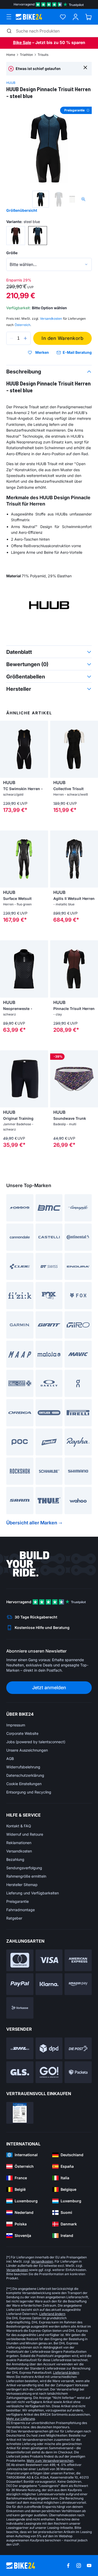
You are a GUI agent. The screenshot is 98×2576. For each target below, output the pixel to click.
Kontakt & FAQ (19, 1826)
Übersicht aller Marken (32, 1523)
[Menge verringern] (11, 338)
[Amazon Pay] (78, 1984)
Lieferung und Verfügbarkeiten (33, 1893)
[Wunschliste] (63, 17)
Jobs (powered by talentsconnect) (36, 1742)
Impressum (16, 1725)
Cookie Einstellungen (24, 1784)
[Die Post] (78, 2048)
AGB (10, 1759)
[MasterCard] (20, 1960)
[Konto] (76, 17)
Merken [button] (42, 352)
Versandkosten (19, 1851)
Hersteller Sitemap (22, 1885)
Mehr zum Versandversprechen (50, 2461)
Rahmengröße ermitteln (26, 1876)
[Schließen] (85, 67)
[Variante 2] (38, 236)
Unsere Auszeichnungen (27, 1750)
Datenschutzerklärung (25, 1775)
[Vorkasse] (20, 2008)
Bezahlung (15, 1859)
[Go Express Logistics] (49, 2072)
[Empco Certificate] (20, 2113)
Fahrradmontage (21, 1910)
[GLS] (20, 2072)
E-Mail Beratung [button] (77, 352)
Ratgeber (14, 1918)
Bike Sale (22, 42)
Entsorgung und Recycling (29, 1792)
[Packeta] (78, 2072)
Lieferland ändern (52, 2314)
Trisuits (43, 55)
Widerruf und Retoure (25, 1834)
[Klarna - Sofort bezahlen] (49, 1984)
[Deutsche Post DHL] (20, 2048)
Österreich (22, 325)
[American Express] (78, 1960)
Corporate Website (22, 1733)
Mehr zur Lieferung (21, 2419)
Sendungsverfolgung (24, 1868)
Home (11, 55)
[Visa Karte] (49, 1960)
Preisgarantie (18, 1901)
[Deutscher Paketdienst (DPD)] (49, 2048)
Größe (12, 253)
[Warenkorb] (88, 17)
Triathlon (26, 55)
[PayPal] (20, 1984)
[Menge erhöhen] (25, 338)
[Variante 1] (16, 236)
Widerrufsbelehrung (23, 1767)
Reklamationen (19, 1843)
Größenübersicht (22, 210)
